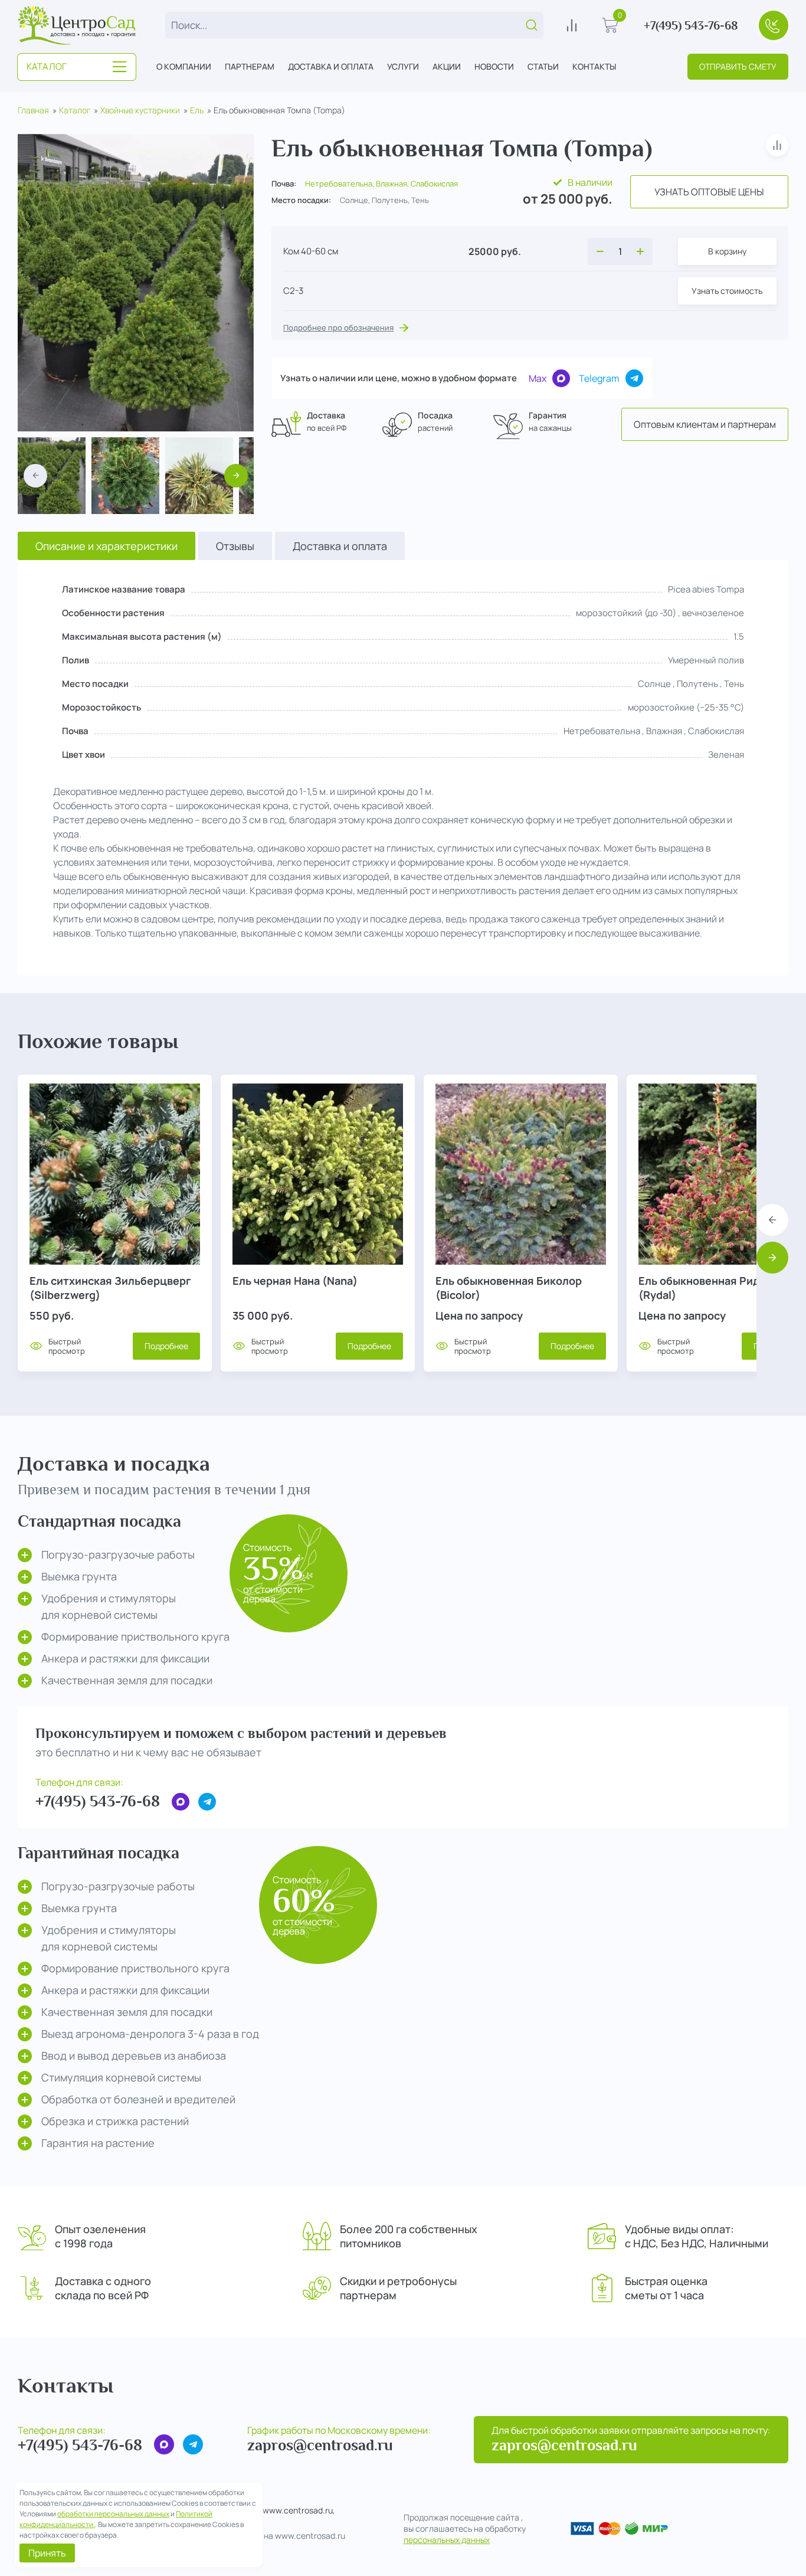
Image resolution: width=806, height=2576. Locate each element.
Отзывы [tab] (235, 546)
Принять (47, 2553)
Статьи (543, 66)
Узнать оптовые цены (709, 192)
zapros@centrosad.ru (320, 2445)
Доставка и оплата (331, 66)
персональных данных (447, 2540)
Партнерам (250, 66)
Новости (494, 66)
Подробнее (166, 1346)
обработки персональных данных (113, 2514)
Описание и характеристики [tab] (107, 546)
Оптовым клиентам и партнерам (705, 424)
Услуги (403, 66)
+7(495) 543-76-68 (691, 25)
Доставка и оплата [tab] (340, 546)
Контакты (594, 66)
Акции (447, 66)
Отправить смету (738, 66)
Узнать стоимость (727, 291)
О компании (184, 66)
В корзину (727, 251)
